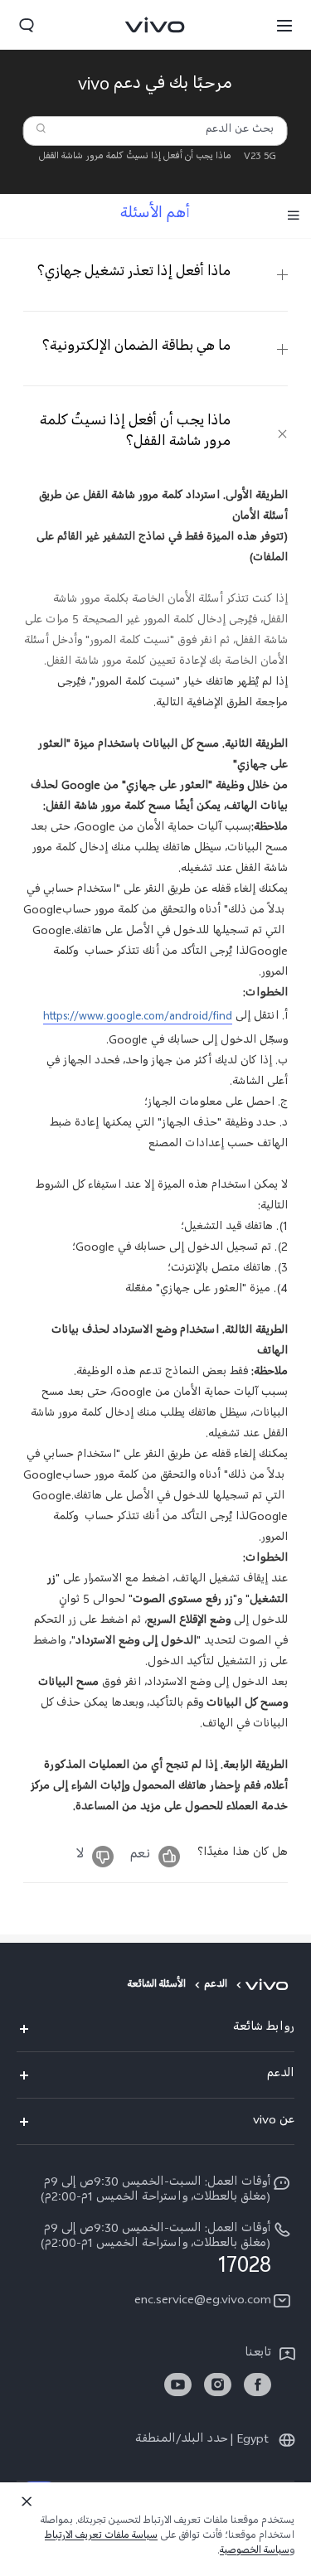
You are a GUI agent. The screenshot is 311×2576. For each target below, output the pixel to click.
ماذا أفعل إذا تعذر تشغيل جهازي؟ (134, 274)
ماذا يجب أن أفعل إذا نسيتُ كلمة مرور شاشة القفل (135, 157)
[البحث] (41, 128)
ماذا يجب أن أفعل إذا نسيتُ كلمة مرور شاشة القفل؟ (135, 433)
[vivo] (270, 1986)
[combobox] (155, 131)
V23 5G (260, 157)
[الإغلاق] (27, 2501)
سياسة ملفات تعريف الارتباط (101, 2537)
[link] (258, 2385)
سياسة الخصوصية (255, 2552)
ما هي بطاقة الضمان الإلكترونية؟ (136, 348)
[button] (284, 25)
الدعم (216, 1986)
